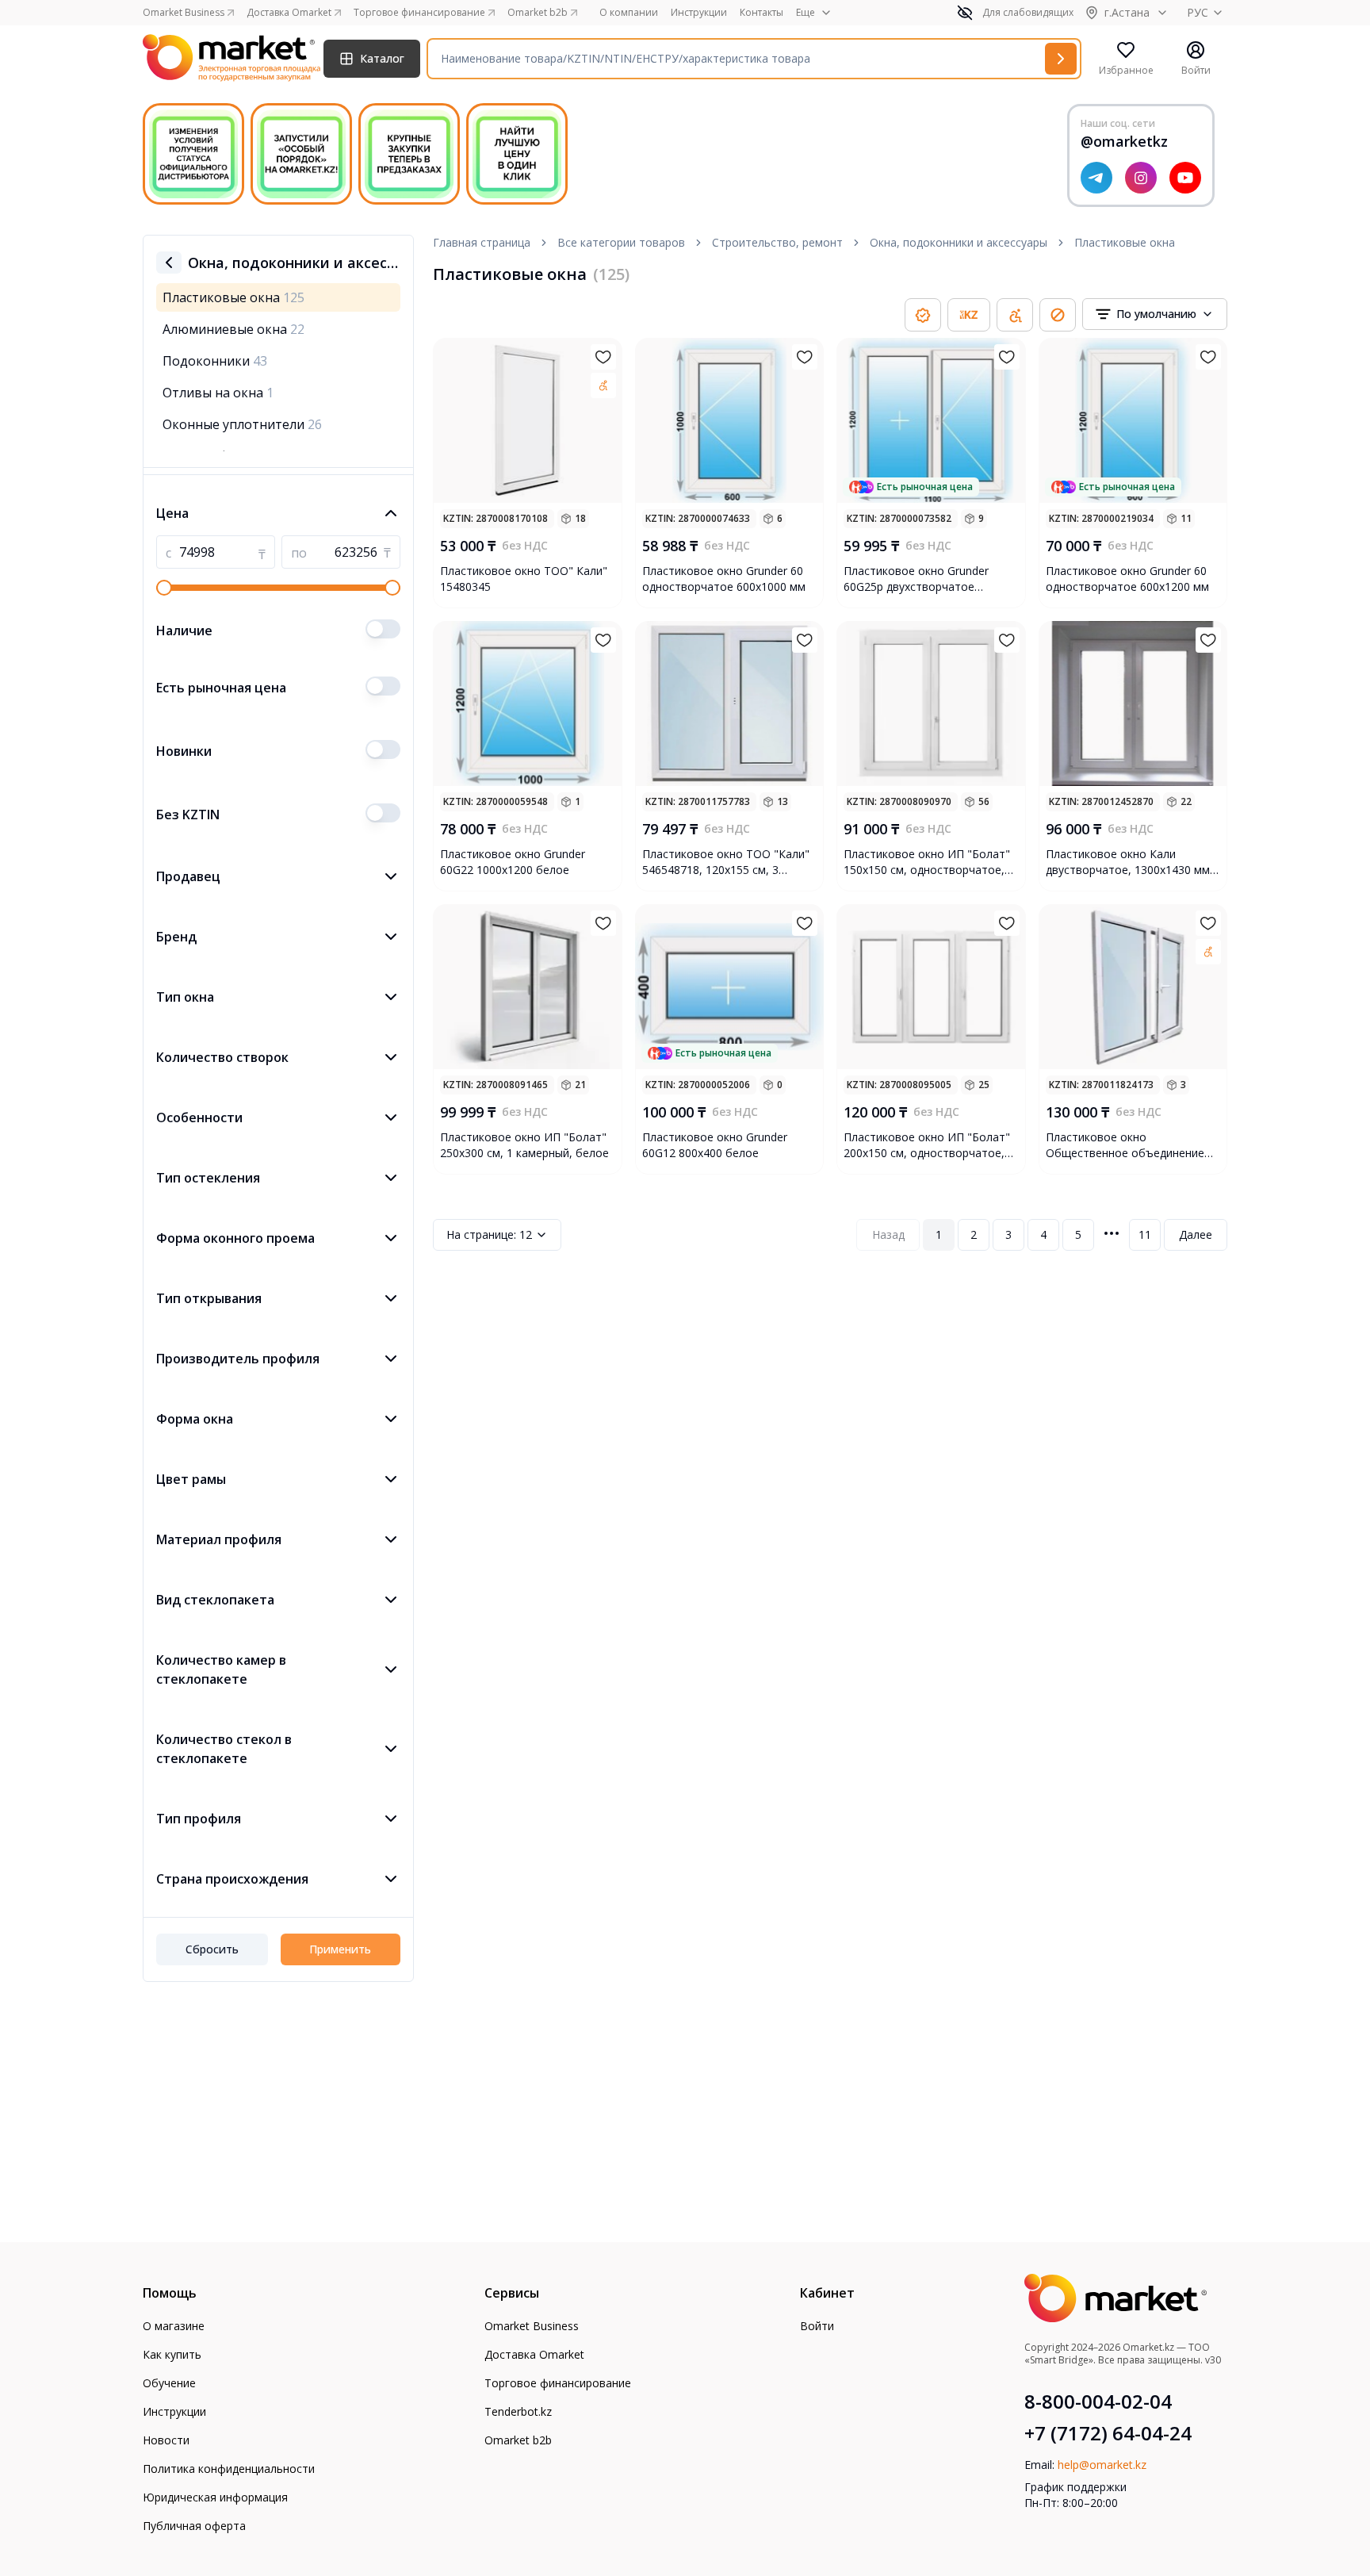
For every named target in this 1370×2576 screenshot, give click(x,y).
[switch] (383, 629)
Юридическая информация (215, 2497)
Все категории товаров (621, 242)
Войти (817, 2326)
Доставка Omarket (534, 2354)
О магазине (174, 2326)
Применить (340, 1949)
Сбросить (212, 1949)
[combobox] (1155, 314)
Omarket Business (532, 2326)
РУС (1198, 12)
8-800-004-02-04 (1098, 2402)
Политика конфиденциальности (229, 2469)
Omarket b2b (518, 2440)
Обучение (169, 2383)
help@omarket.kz (1102, 2465)
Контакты (762, 13)
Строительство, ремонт (777, 242)
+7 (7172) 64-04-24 (1108, 2433)
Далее (1196, 1234)
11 (1145, 1234)
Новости (166, 2440)
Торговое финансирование (558, 2383)
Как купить (172, 2354)
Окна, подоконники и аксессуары (959, 242)
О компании (629, 13)
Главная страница (482, 242)
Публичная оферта (194, 2526)
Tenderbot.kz (518, 2411)
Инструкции (699, 13)
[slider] (164, 588)
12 (489, 1234)
